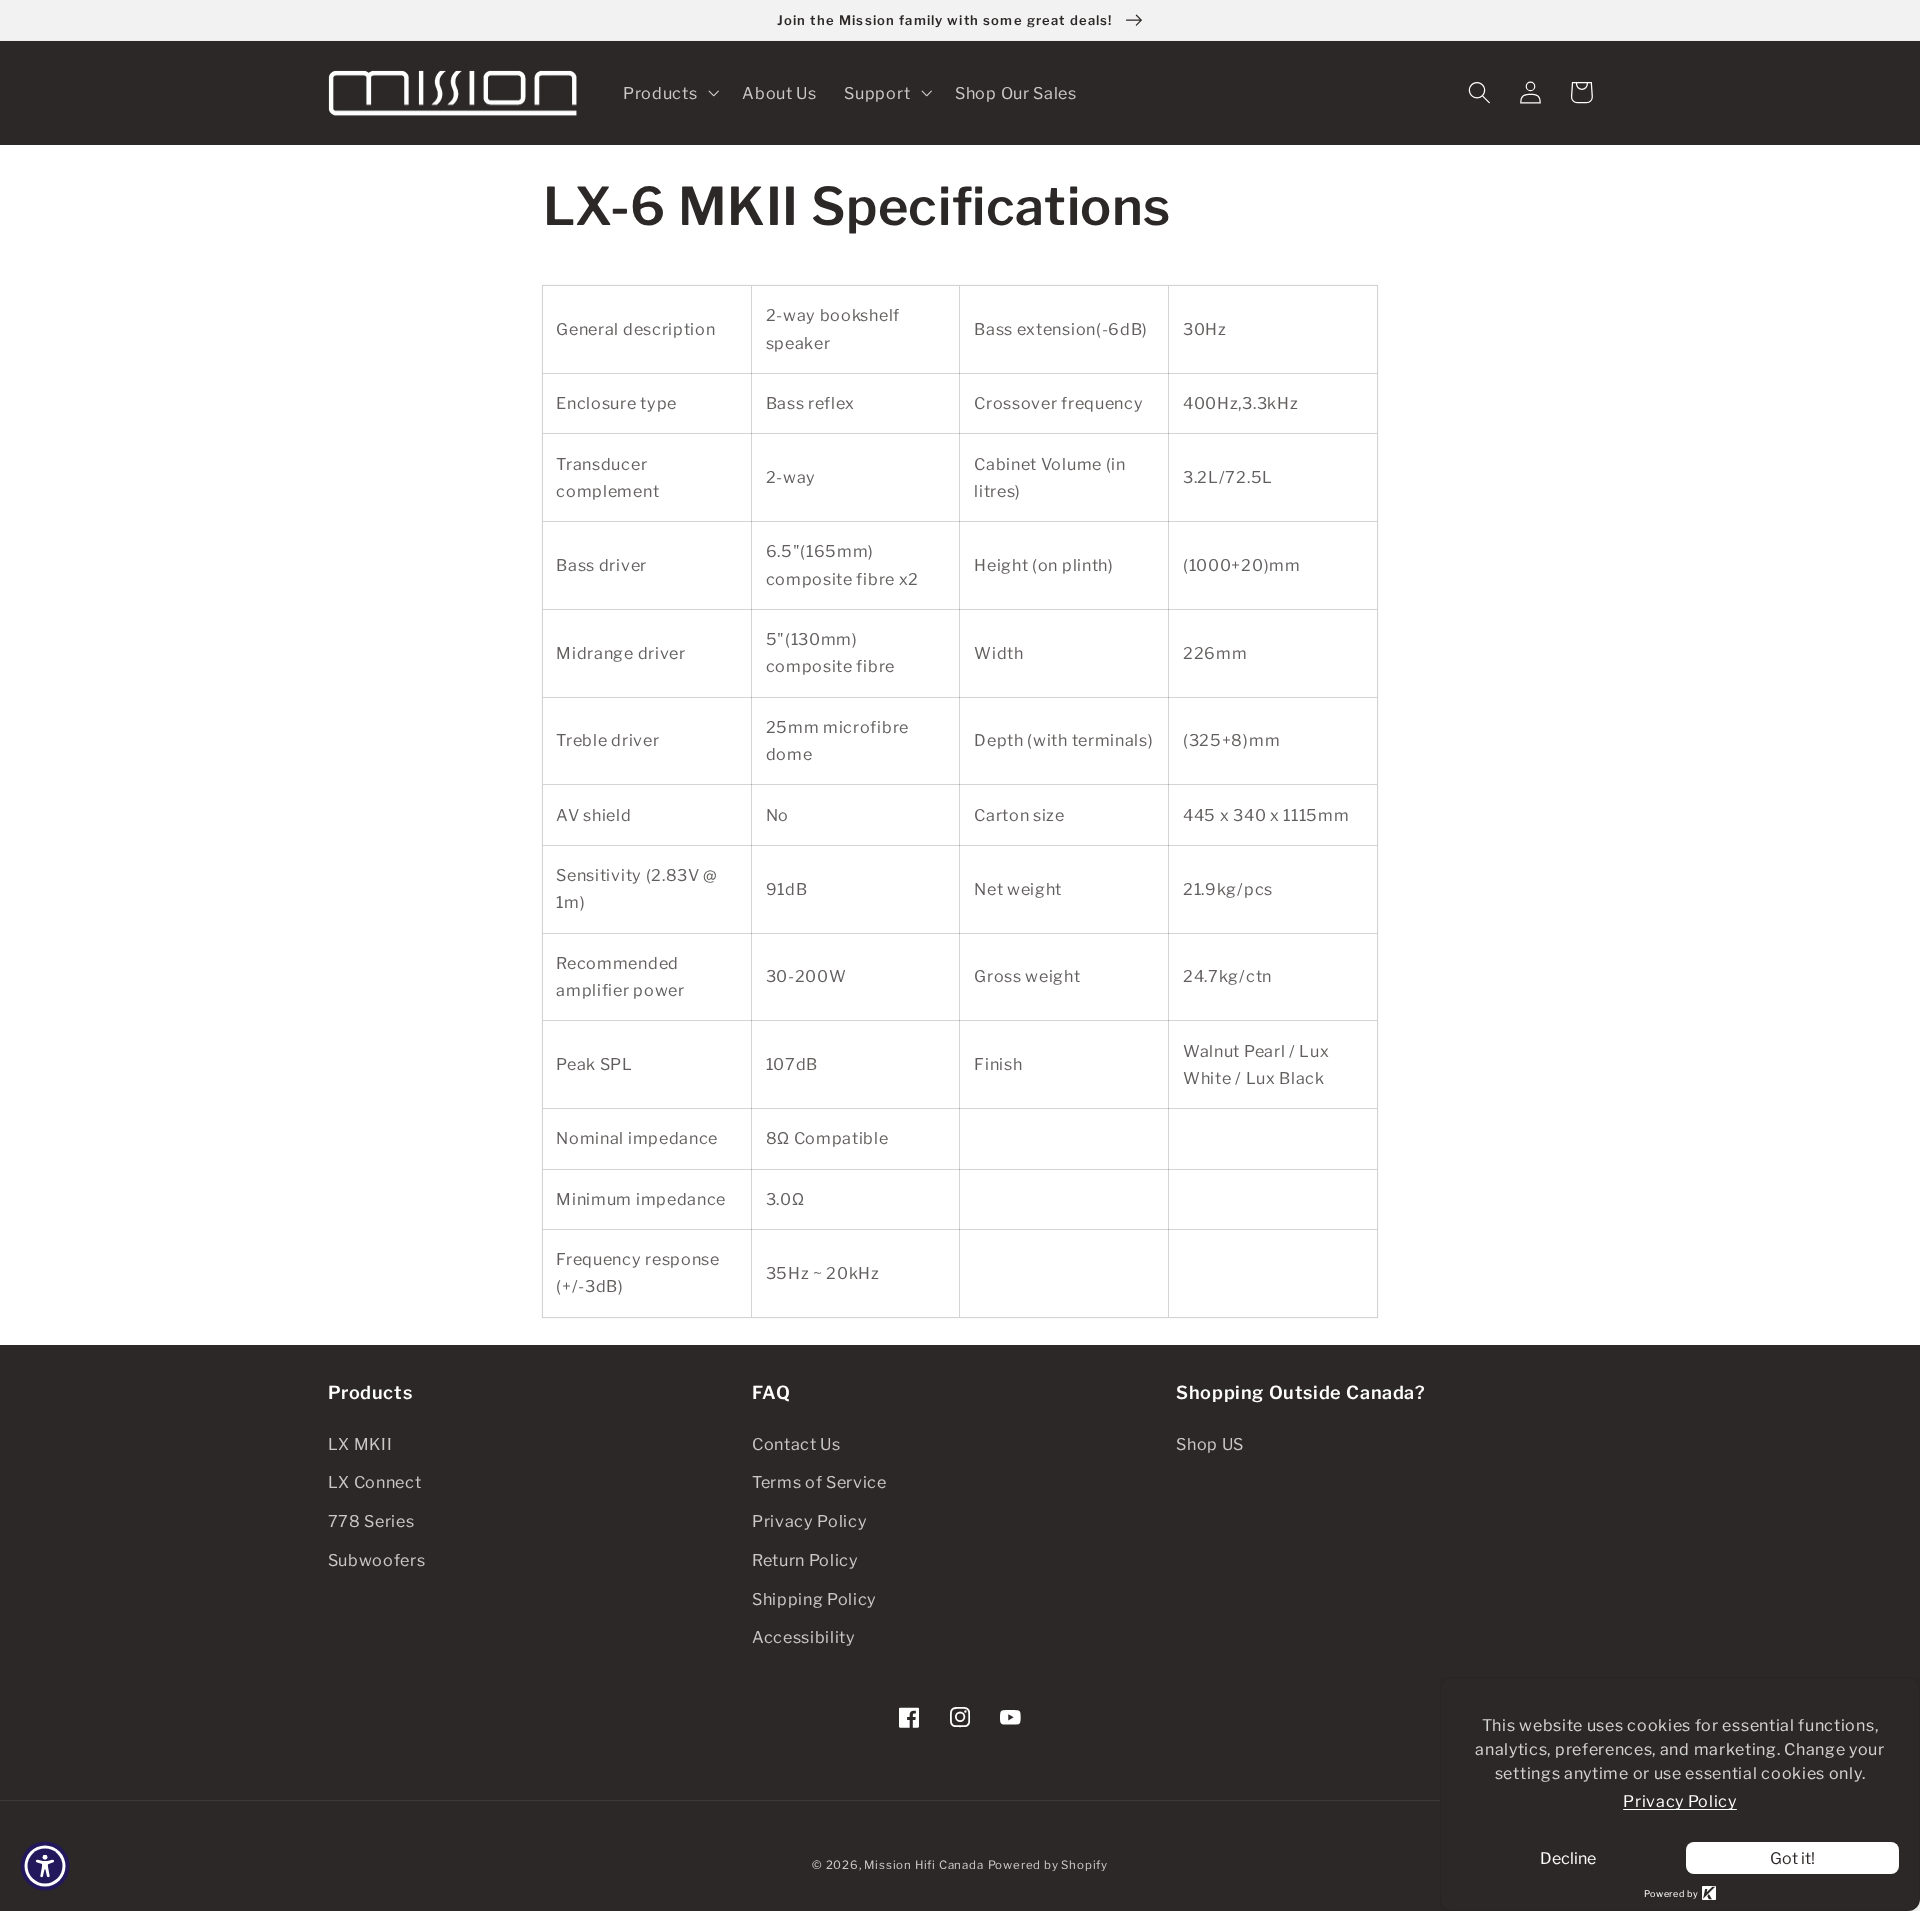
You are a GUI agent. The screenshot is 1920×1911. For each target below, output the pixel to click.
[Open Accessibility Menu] (45, 1866)
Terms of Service (819, 1482)
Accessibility (804, 1637)
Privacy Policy (810, 1521)
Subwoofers (377, 1560)
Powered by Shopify (1048, 1865)
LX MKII (360, 1444)
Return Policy (805, 1560)
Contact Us (796, 1444)
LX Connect (375, 1482)
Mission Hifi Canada (923, 1865)
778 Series (371, 1521)
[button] (668, 93)
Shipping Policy (814, 1599)
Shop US (1210, 1444)
